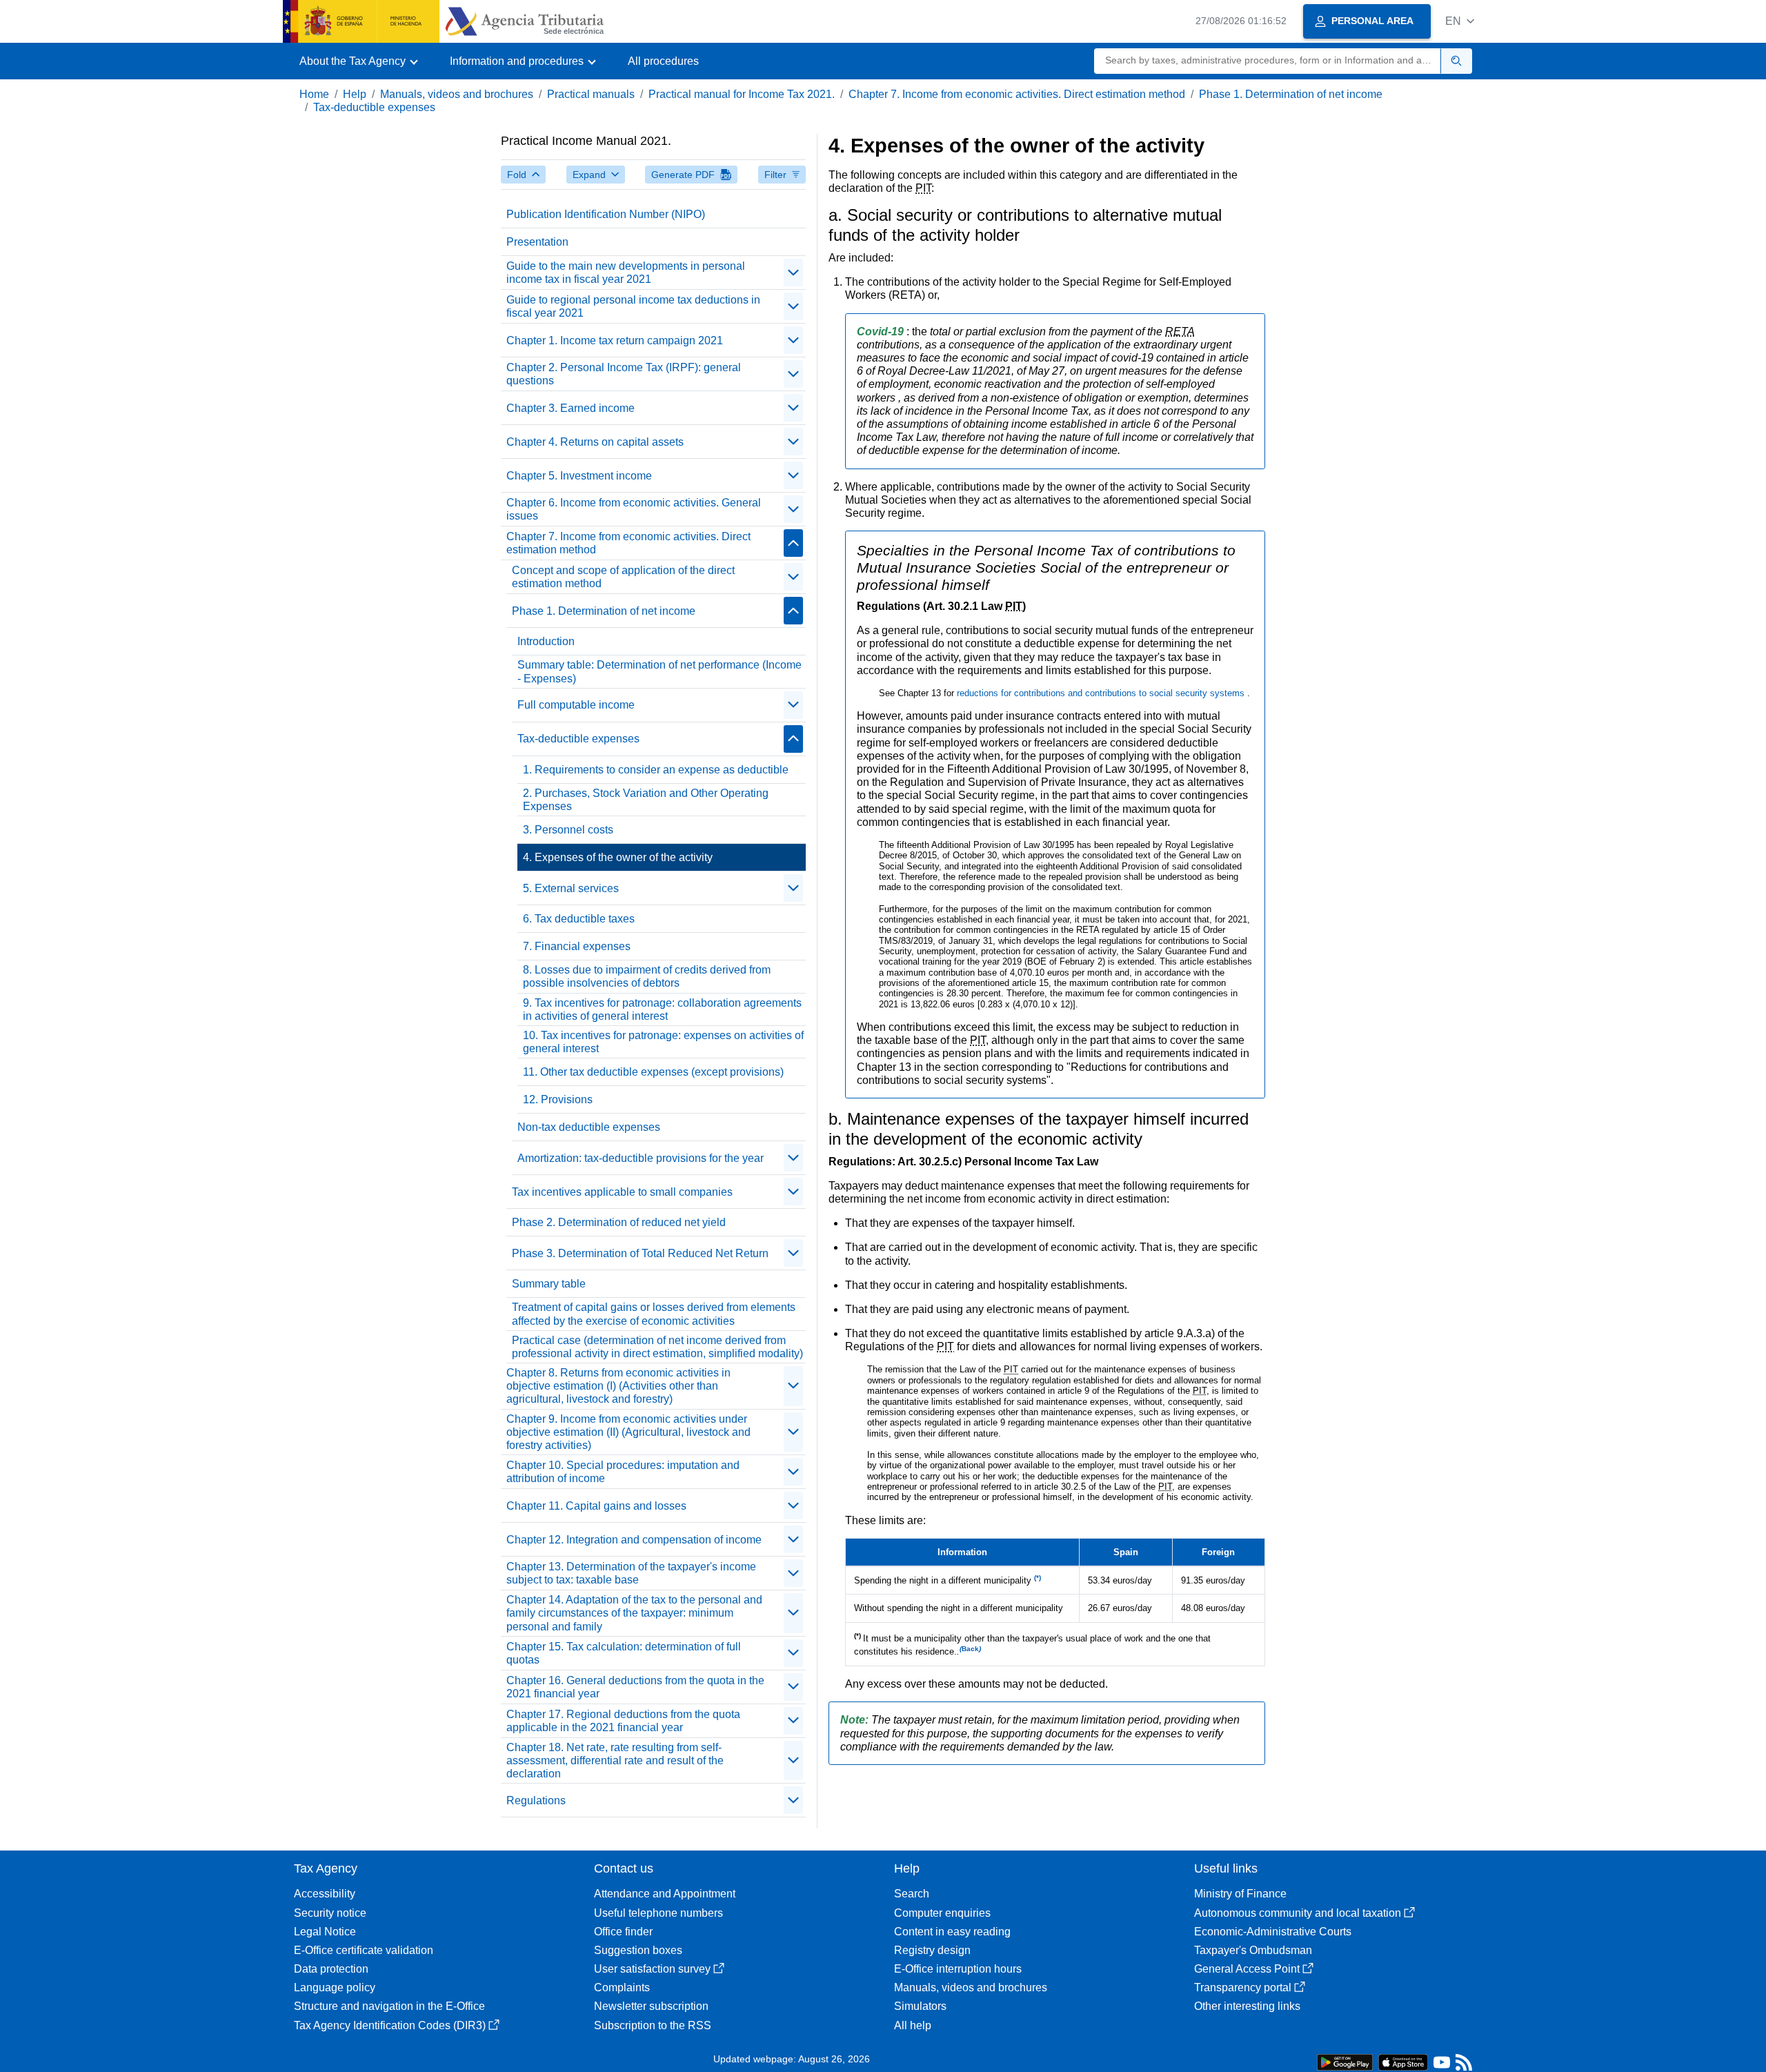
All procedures (663, 61)
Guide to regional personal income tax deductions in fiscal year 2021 (633, 306)
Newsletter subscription (651, 2006)
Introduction (546, 641)
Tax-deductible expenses (374, 107)
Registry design (932, 1950)
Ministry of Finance (1240, 1894)
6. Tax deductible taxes (579, 919)
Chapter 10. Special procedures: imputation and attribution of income (623, 1472)
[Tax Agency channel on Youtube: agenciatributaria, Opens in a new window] (1442, 2065)
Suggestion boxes (638, 1950)
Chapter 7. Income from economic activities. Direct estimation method (1017, 94)
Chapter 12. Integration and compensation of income (634, 1540)
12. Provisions (558, 1099)
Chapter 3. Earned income (571, 408)
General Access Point (1247, 1969)
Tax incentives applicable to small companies (622, 1192)
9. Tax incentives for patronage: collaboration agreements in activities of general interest (662, 1009)
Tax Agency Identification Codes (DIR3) (390, 2025)
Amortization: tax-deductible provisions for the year (641, 1158)
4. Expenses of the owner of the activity (618, 857)
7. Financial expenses (577, 946)
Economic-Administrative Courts (1273, 1932)
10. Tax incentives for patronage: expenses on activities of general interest (663, 1042)
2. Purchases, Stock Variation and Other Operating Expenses (646, 800)
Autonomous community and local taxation (1298, 1913)
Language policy (335, 1987)
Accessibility (325, 1894)
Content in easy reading (952, 1932)
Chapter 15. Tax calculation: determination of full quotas (624, 1653)
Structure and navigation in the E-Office (389, 2006)
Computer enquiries (942, 1913)
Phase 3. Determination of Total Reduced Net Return (640, 1253)
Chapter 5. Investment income (579, 476)
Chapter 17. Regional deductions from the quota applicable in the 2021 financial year (623, 1721)
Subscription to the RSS (653, 2025)
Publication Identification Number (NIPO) (606, 214)
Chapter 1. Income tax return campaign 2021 (615, 341)
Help (355, 94)
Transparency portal (1243, 1987)
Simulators (920, 2006)
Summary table (549, 1284)
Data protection (331, 1969)
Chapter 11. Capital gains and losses (596, 1506)
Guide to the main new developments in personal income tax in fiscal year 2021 (626, 273)
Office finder (623, 1932)
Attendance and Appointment (665, 1894)
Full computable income (576, 705)
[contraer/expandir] (793, 273)
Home (314, 94)
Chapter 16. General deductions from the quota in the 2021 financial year (635, 1687)
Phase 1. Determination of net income (1291, 94)
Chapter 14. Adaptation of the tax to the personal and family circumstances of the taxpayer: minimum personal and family (634, 1613)
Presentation (537, 242)
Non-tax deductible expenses (589, 1127)
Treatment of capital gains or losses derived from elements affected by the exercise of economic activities (654, 1314)
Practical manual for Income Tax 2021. (742, 94)
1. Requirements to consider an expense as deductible (656, 770)
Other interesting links (1247, 2006)
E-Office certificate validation (364, 1950)
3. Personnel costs (568, 830)
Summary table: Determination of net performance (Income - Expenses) (659, 671)
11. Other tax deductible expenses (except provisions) (653, 1072)
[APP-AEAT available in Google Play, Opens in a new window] (1345, 2061)
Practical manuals (591, 94)
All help (913, 2025)
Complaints (622, 1987)
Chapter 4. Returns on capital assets (595, 442)
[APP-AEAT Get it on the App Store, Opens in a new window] (1403, 2061)
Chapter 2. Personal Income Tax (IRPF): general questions (624, 374)
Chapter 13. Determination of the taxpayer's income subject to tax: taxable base (631, 1573)
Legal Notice (325, 1932)
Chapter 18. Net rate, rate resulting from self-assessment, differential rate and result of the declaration (615, 1760)
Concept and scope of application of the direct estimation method (623, 577)
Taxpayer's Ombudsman (1253, 1950)
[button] (1460, 21)
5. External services (571, 888)
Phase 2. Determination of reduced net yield (619, 1222)
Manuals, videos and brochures (457, 94)
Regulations (536, 1800)
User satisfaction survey (652, 1969)
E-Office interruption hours (958, 1969)
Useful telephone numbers (658, 1913)
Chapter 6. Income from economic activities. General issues (634, 509)
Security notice (330, 1913)
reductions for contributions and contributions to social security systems (1102, 693)
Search (912, 1894)
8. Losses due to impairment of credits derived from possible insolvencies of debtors (647, 976)
